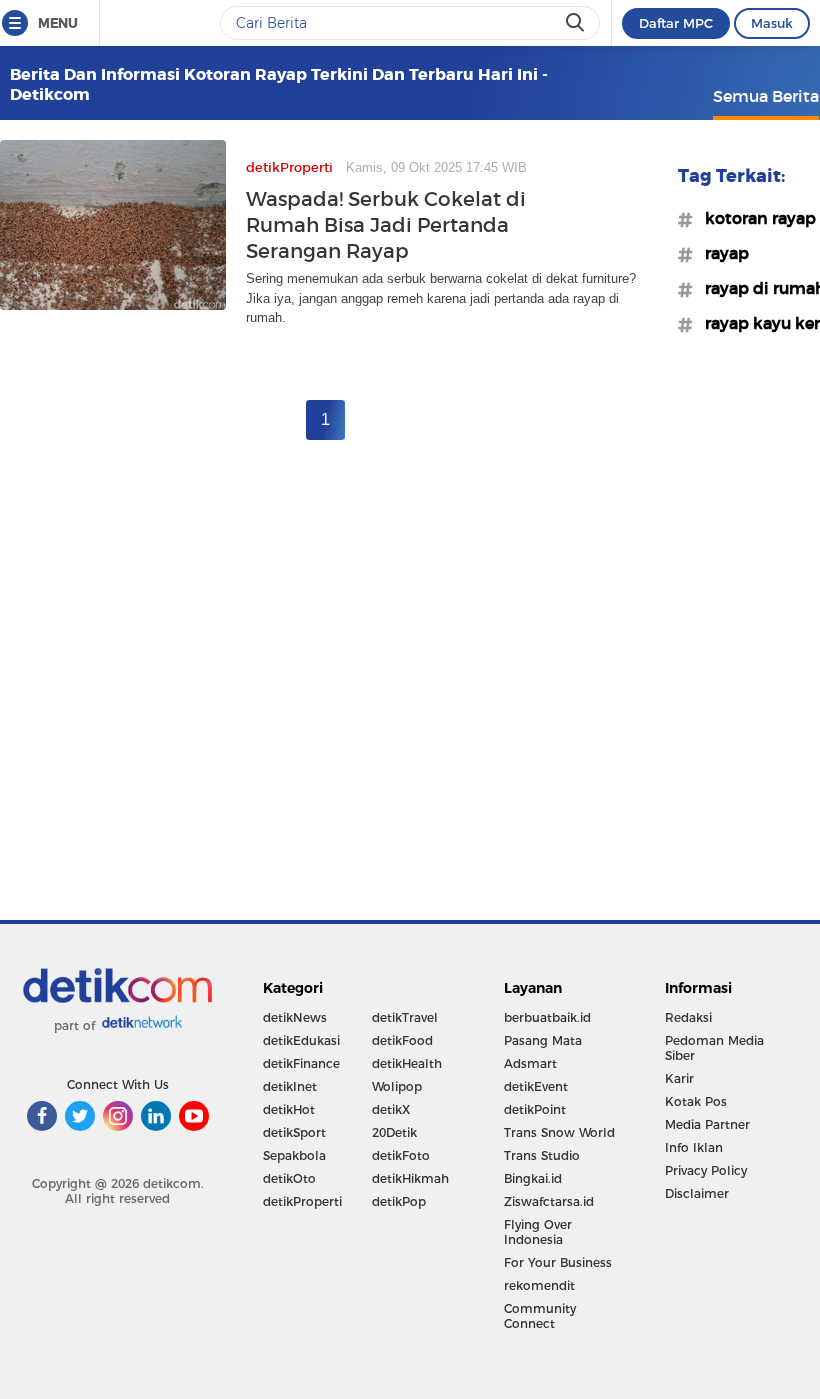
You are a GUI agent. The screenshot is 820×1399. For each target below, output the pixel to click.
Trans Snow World (559, 1132)
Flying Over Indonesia (538, 1232)
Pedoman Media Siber (714, 1048)
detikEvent (536, 1086)
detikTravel (405, 1017)
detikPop (399, 1201)
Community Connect (540, 1316)
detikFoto (401, 1155)
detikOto (289, 1178)
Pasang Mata (543, 1040)
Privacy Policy (706, 1170)
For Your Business (558, 1262)
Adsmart (530, 1063)
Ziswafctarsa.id (549, 1201)
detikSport (294, 1132)
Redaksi (688, 1017)
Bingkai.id (533, 1178)
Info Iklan (694, 1147)
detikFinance (301, 1063)
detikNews (295, 1017)
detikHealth (407, 1063)
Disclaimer (697, 1193)
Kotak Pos (696, 1101)
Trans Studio (542, 1155)
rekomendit (539, 1285)
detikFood (402, 1040)
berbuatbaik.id (547, 1017)
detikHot (289, 1109)
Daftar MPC (676, 23)
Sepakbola (294, 1155)
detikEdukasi (301, 1040)
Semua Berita (766, 96)
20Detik (394, 1132)
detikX (391, 1109)
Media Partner (707, 1124)
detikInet (290, 1086)
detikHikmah (410, 1178)
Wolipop (397, 1086)
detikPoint (535, 1109)
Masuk (772, 23)
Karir (679, 1078)
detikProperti (302, 1201)
